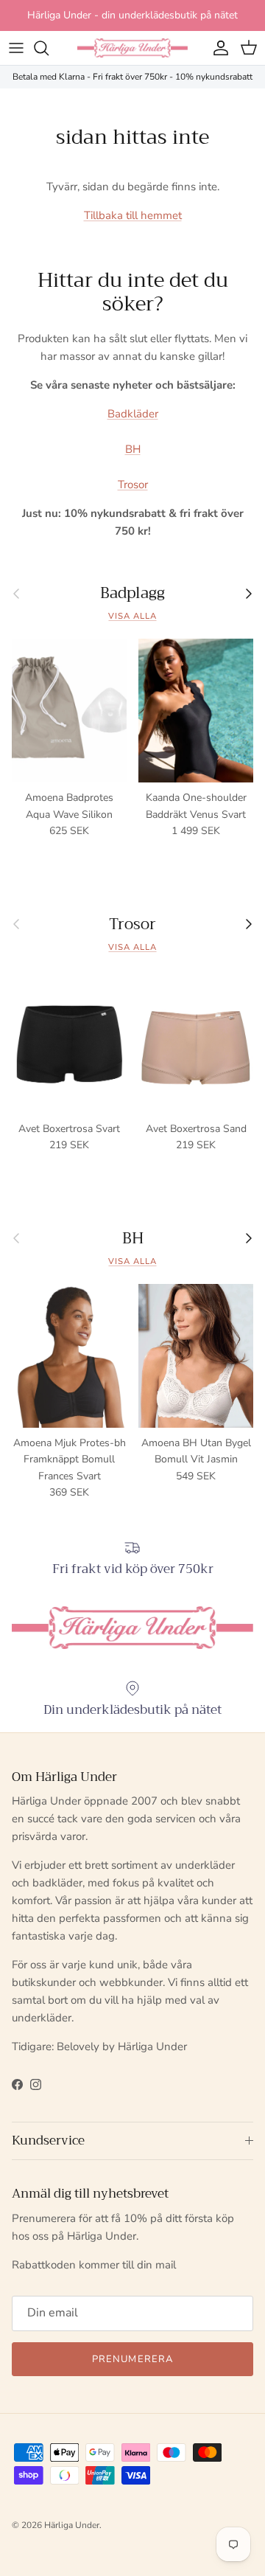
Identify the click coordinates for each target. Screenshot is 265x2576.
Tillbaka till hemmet (133, 215)
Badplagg (132, 593)
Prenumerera (132, 2359)
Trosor (133, 485)
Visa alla (132, 616)
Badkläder (133, 414)
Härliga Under (72, 2525)
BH (133, 449)
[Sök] (49, 48)
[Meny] (16, 48)
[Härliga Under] (132, 48)
